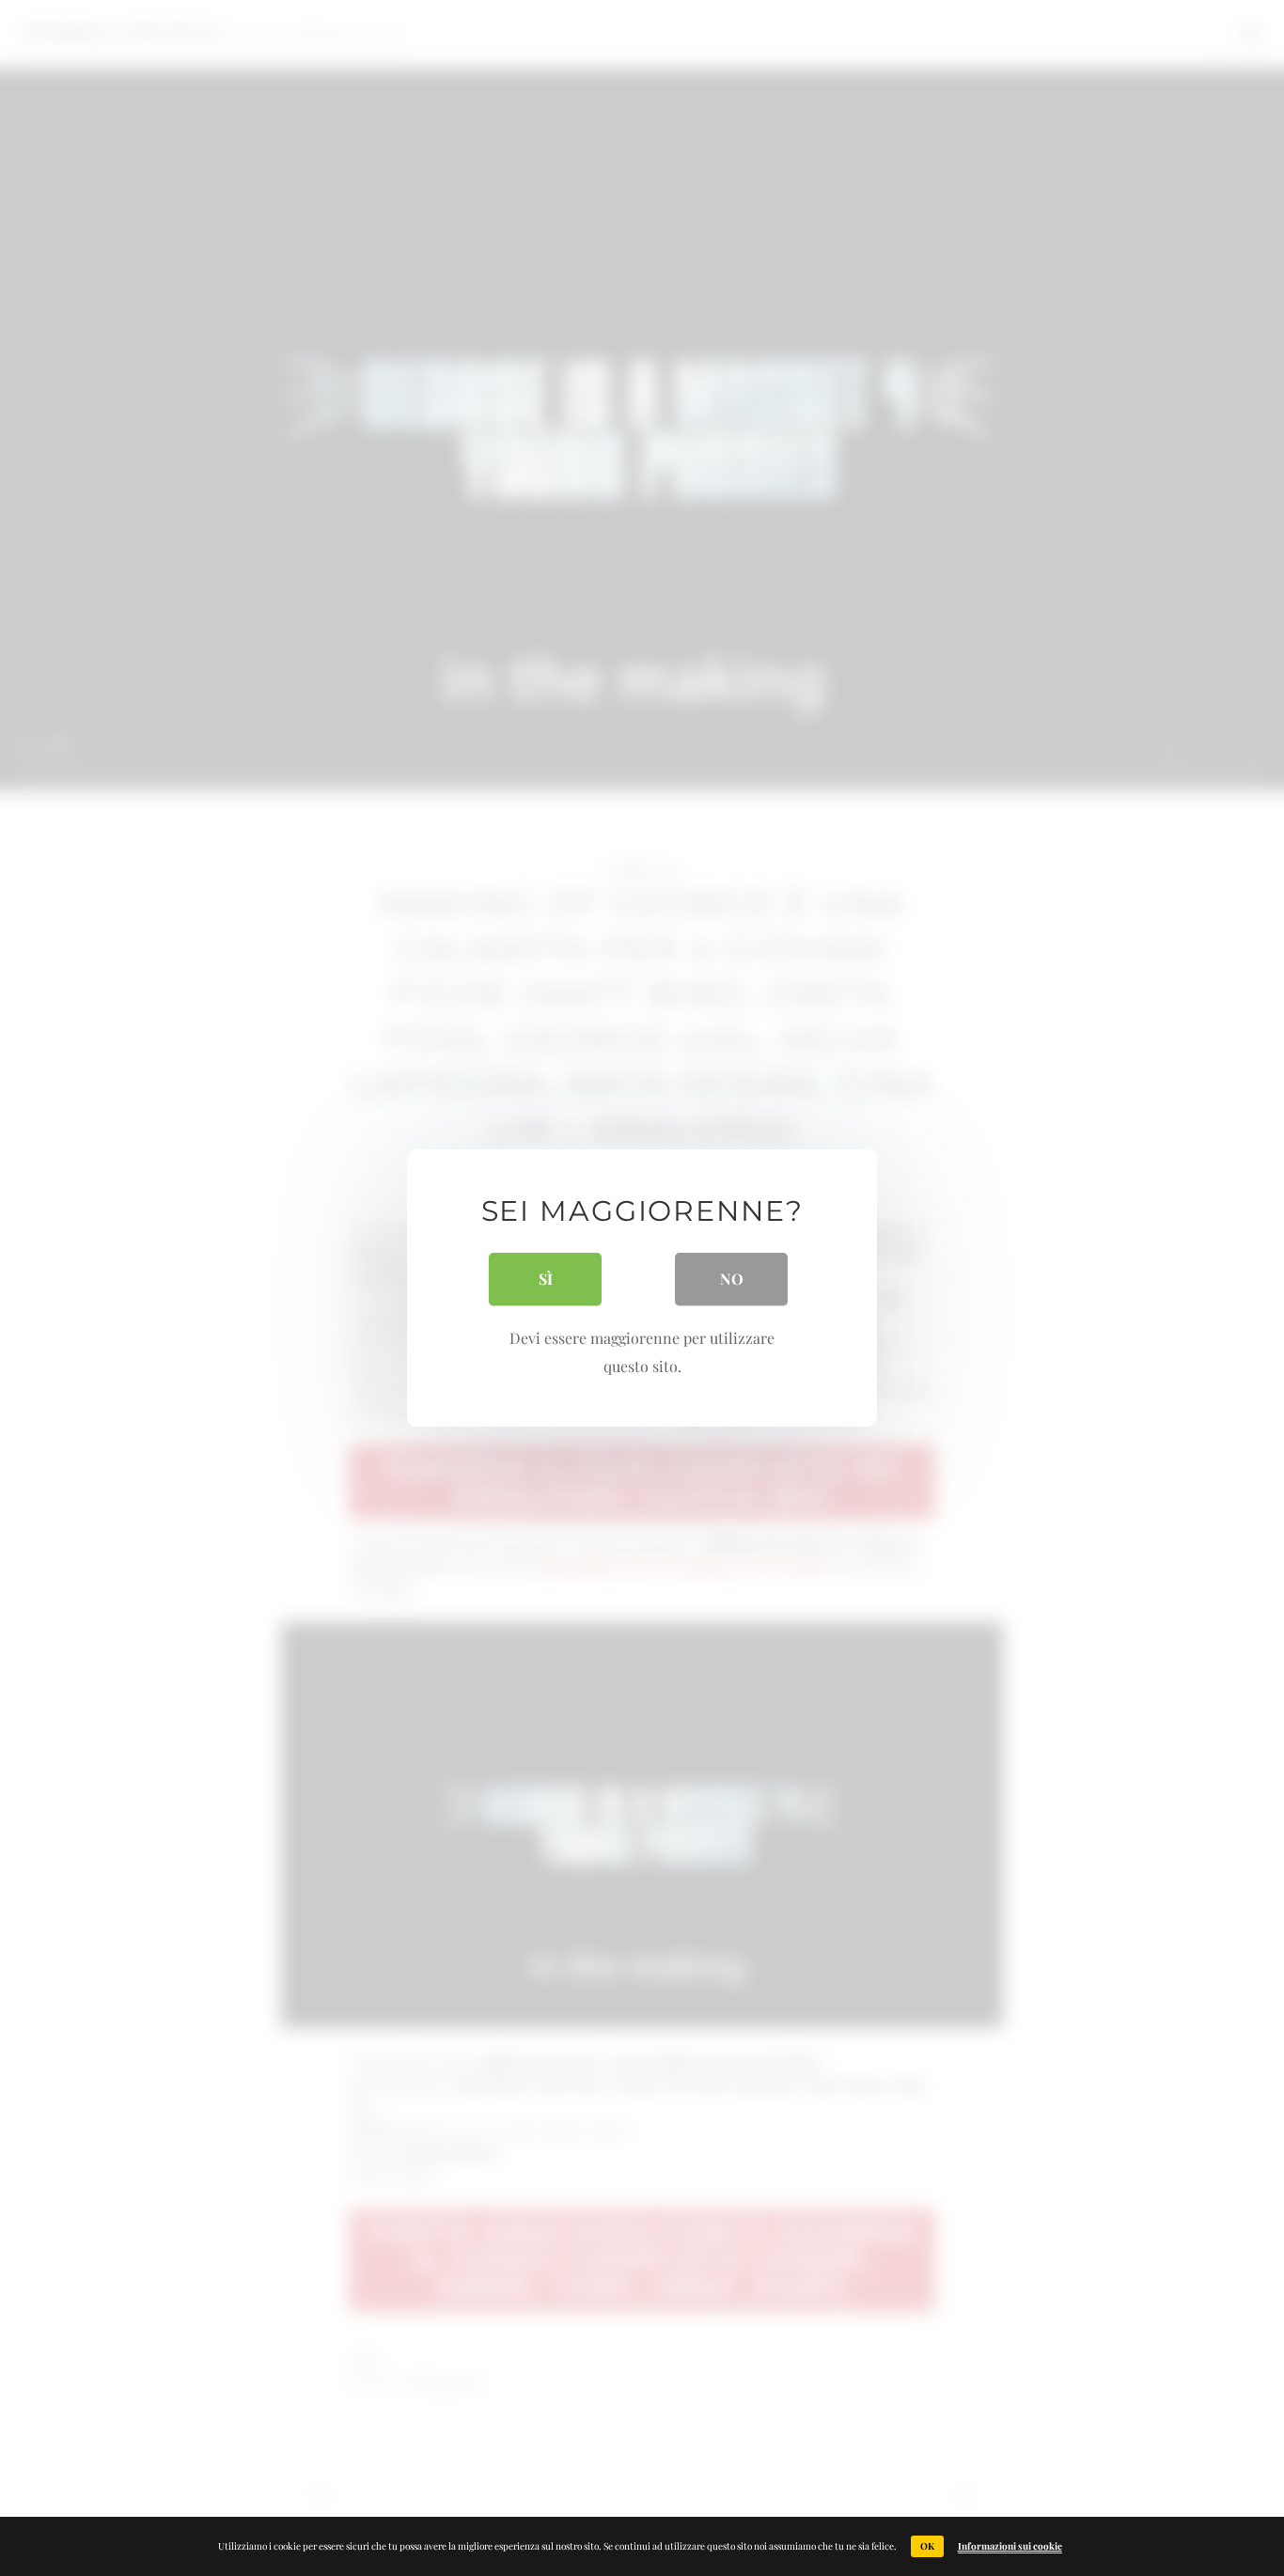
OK (927, 2546)
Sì (546, 1279)
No (732, 1279)
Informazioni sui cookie (1010, 2546)
